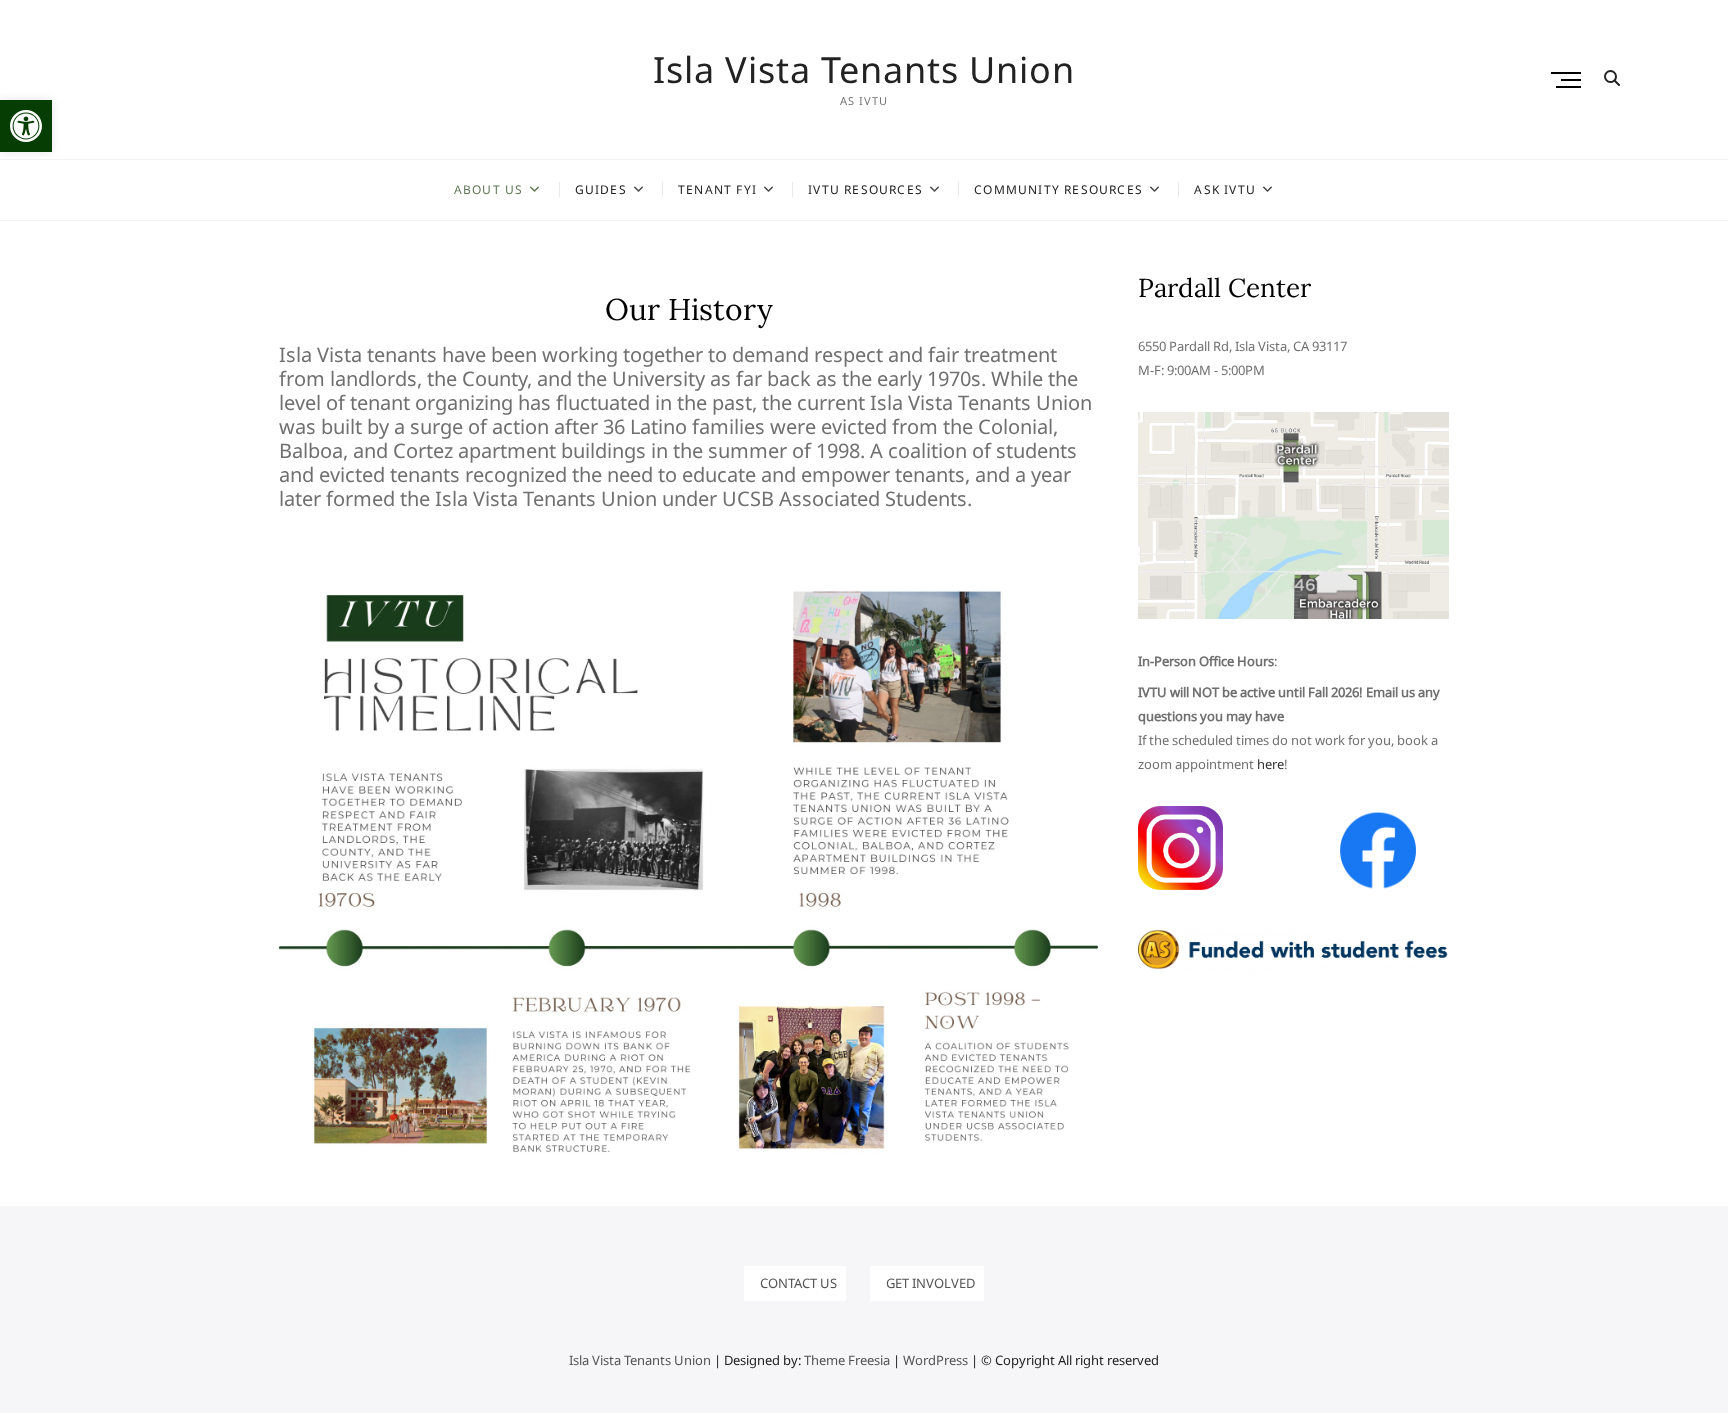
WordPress (935, 1360)
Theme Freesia (847, 1360)
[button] (26, 126)
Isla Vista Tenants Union (864, 70)
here (1270, 764)
